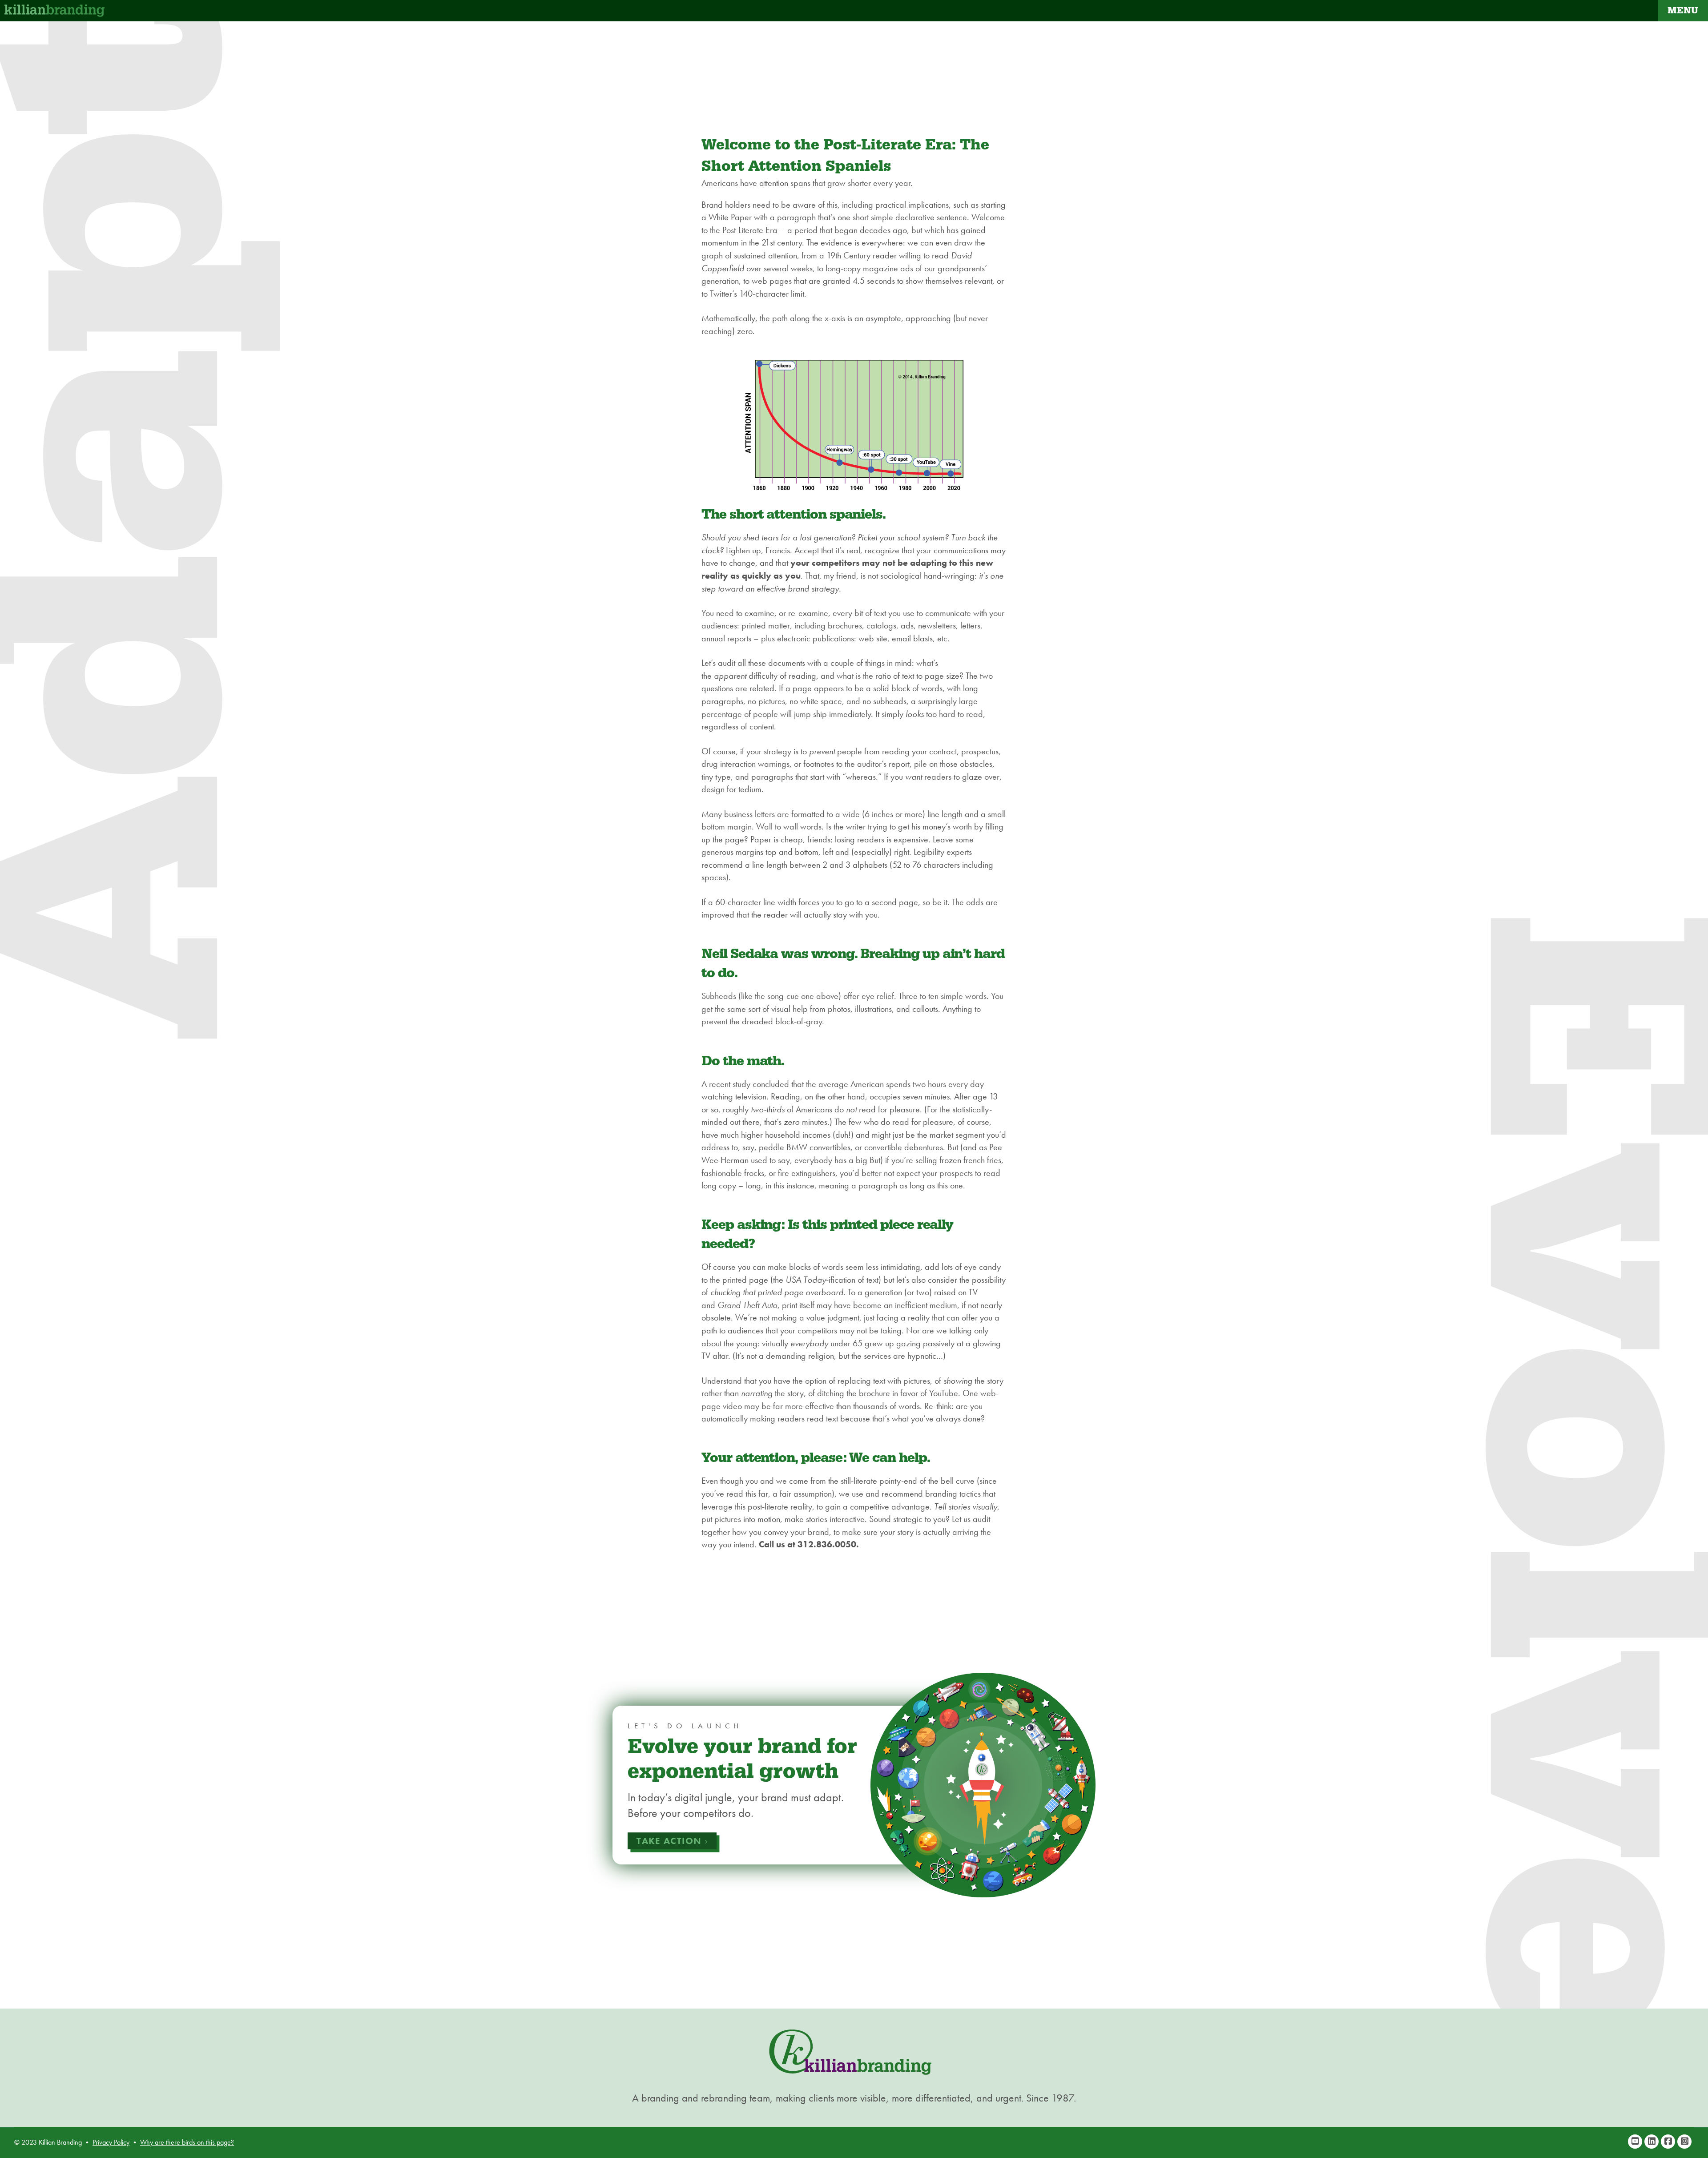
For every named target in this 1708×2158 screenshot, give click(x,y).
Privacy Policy (111, 2142)
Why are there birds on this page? (187, 2142)
